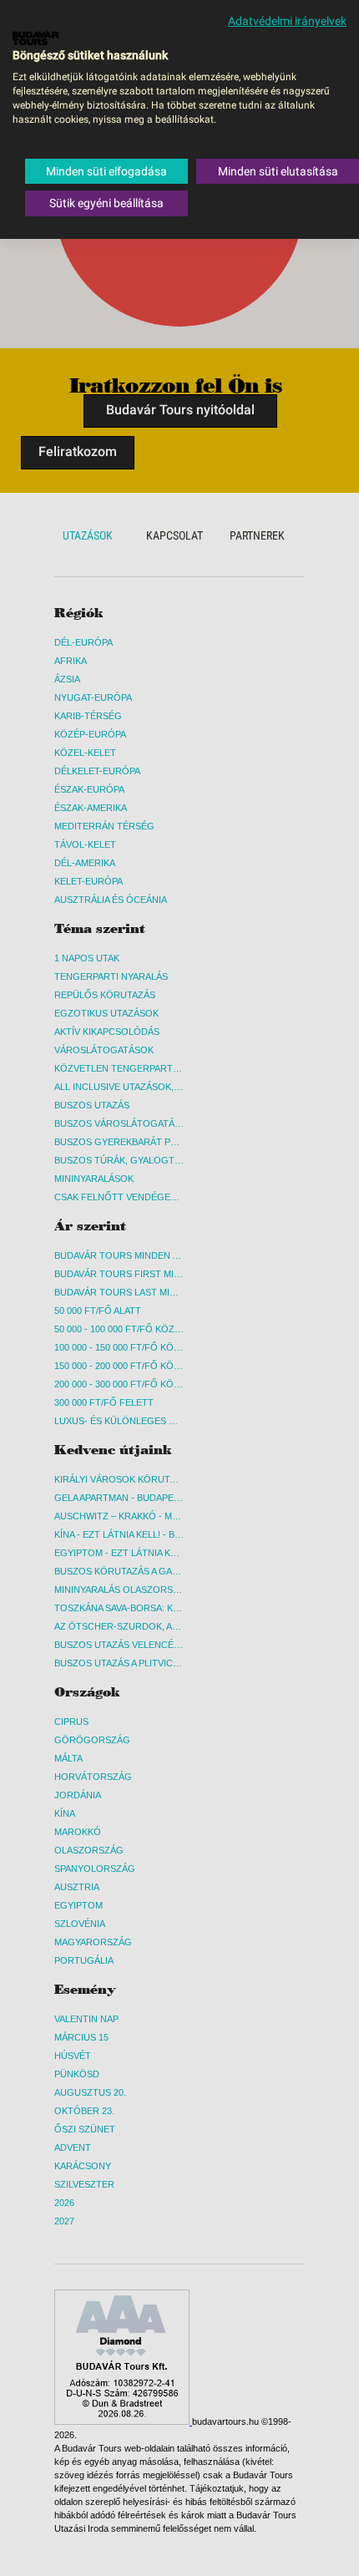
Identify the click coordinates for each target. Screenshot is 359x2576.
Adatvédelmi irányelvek (287, 21)
